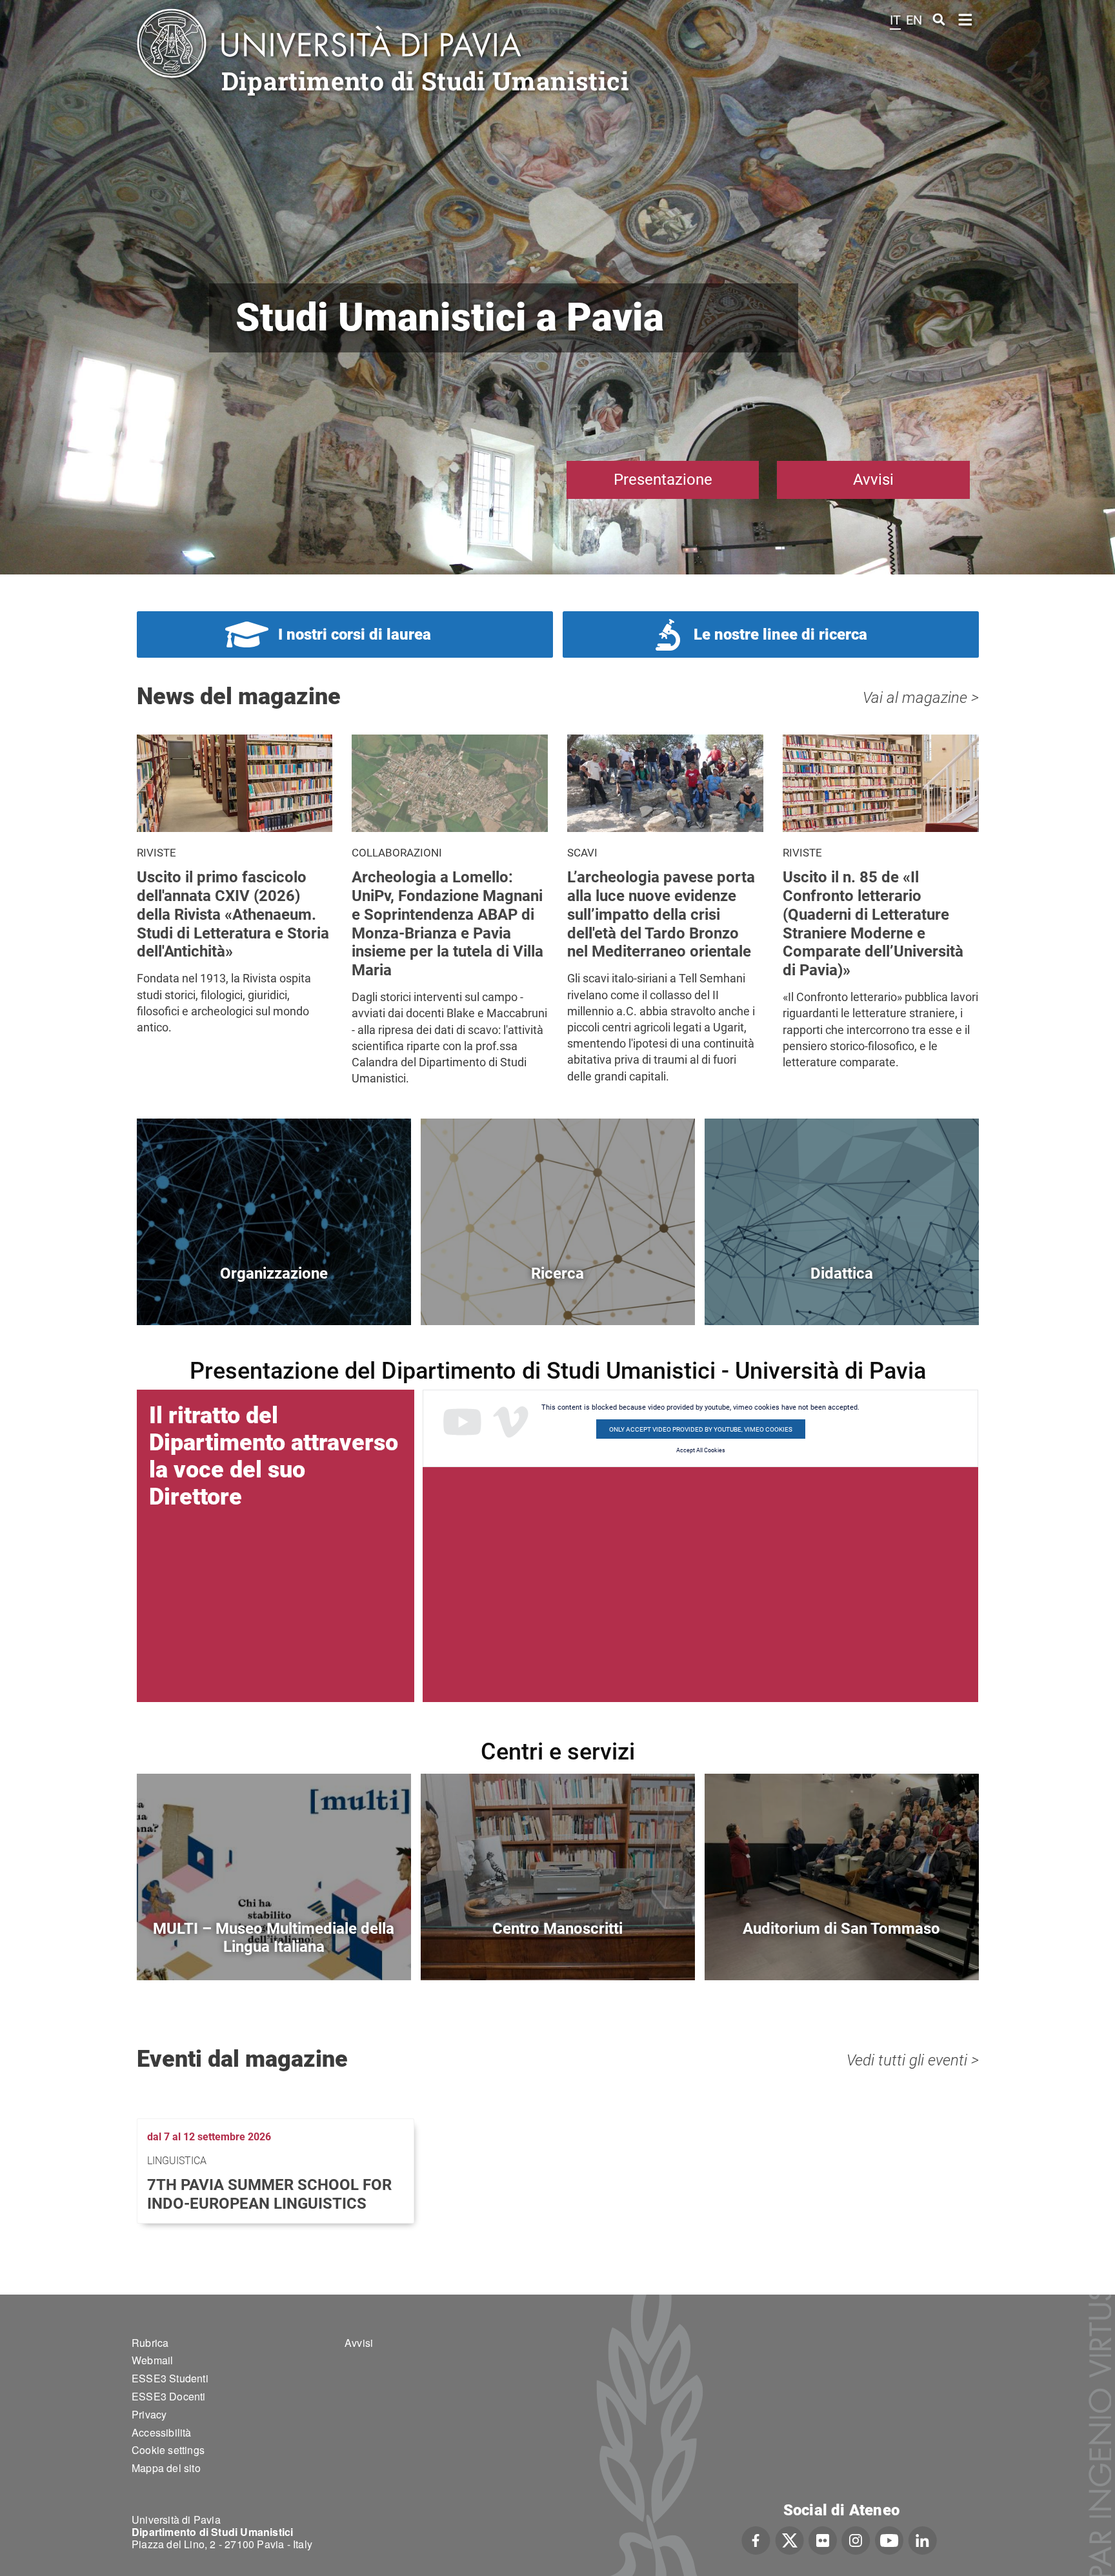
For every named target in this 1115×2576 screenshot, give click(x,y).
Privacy (149, 2414)
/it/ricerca (558, 1295)
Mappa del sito (166, 2468)
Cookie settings (168, 2450)
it (895, 20)
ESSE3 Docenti (169, 2396)
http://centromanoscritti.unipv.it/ (558, 1950)
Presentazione (663, 480)
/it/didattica (842, 1295)
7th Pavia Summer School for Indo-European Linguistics (269, 2194)
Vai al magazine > (921, 698)
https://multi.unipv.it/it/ (274, 1950)
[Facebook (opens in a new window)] (756, 2539)
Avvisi (873, 480)
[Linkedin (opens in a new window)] (922, 2539)
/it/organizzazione (274, 1295)
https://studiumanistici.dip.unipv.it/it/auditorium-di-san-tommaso (842, 1950)
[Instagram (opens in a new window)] (856, 2539)
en (914, 20)
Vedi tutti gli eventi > (913, 2060)
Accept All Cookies (701, 1450)
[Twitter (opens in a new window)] (789, 2539)
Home (966, 18)
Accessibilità (162, 2432)
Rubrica (150, 2343)
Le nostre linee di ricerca (780, 634)
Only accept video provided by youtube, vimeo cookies (701, 1429)
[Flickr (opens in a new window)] (823, 2539)
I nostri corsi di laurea (355, 634)
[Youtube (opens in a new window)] (889, 2539)
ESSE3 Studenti (170, 2378)
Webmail (152, 2360)
